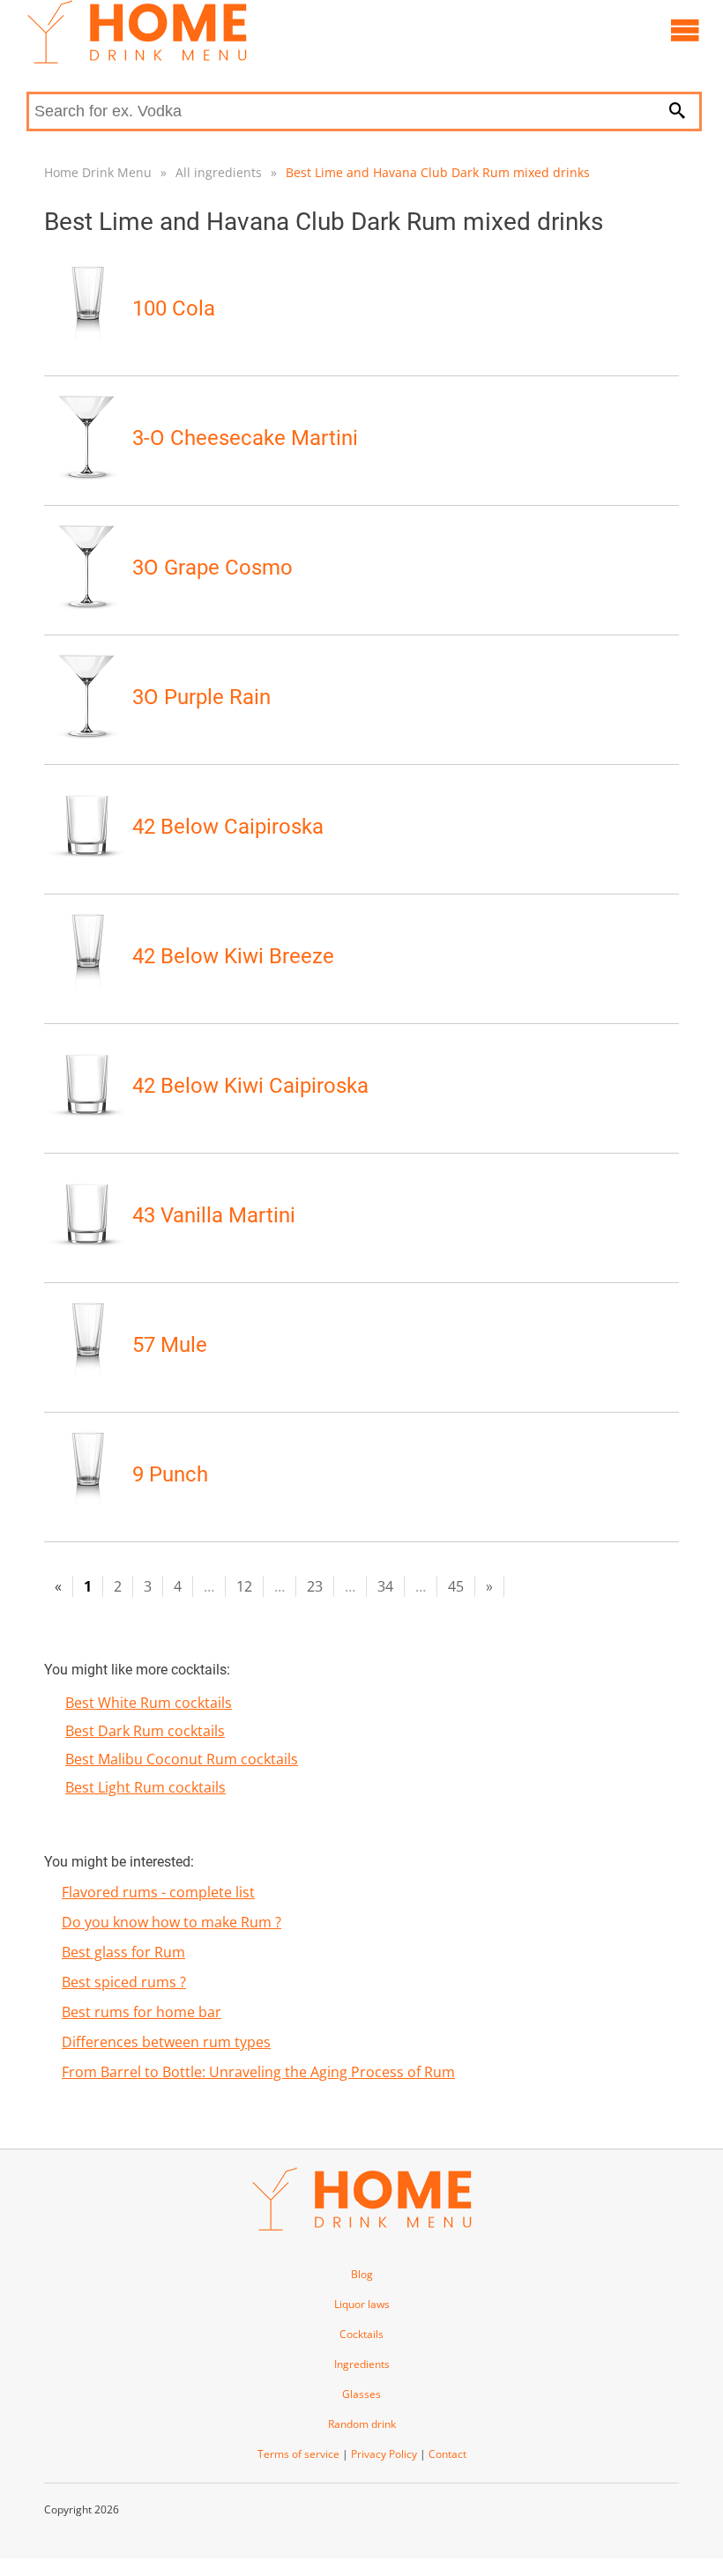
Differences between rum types (166, 2042)
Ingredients (362, 2364)
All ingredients (219, 172)
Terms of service (298, 2454)
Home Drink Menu (98, 172)
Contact (447, 2454)
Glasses (361, 2394)
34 (385, 1586)
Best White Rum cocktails (149, 1703)
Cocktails (361, 2334)
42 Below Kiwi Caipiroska (250, 1086)
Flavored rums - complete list (158, 1892)
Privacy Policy (384, 2454)
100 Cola (174, 308)
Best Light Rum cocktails (145, 1787)
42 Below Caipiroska (228, 827)
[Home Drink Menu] (137, 59)
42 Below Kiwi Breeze (233, 956)
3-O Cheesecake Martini (245, 438)
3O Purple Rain (201, 697)
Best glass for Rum (123, 1952)
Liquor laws (362, 2304)
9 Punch (170, 1474)
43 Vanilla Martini (214, 1215)
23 (315, 1586)
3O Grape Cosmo (212, 568)
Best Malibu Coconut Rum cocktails (182, 1759)
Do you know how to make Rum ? (171, 1922)
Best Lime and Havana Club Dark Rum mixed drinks (438, 172)
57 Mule (170, 1345)
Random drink (362, 2424)
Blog (362, 2274)
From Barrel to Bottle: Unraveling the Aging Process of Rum (258, 2072)
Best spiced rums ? (124, 1982)
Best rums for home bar (142, 2012)
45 (456, 1586)
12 (244, 1586)
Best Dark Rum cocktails (145, 1731)
